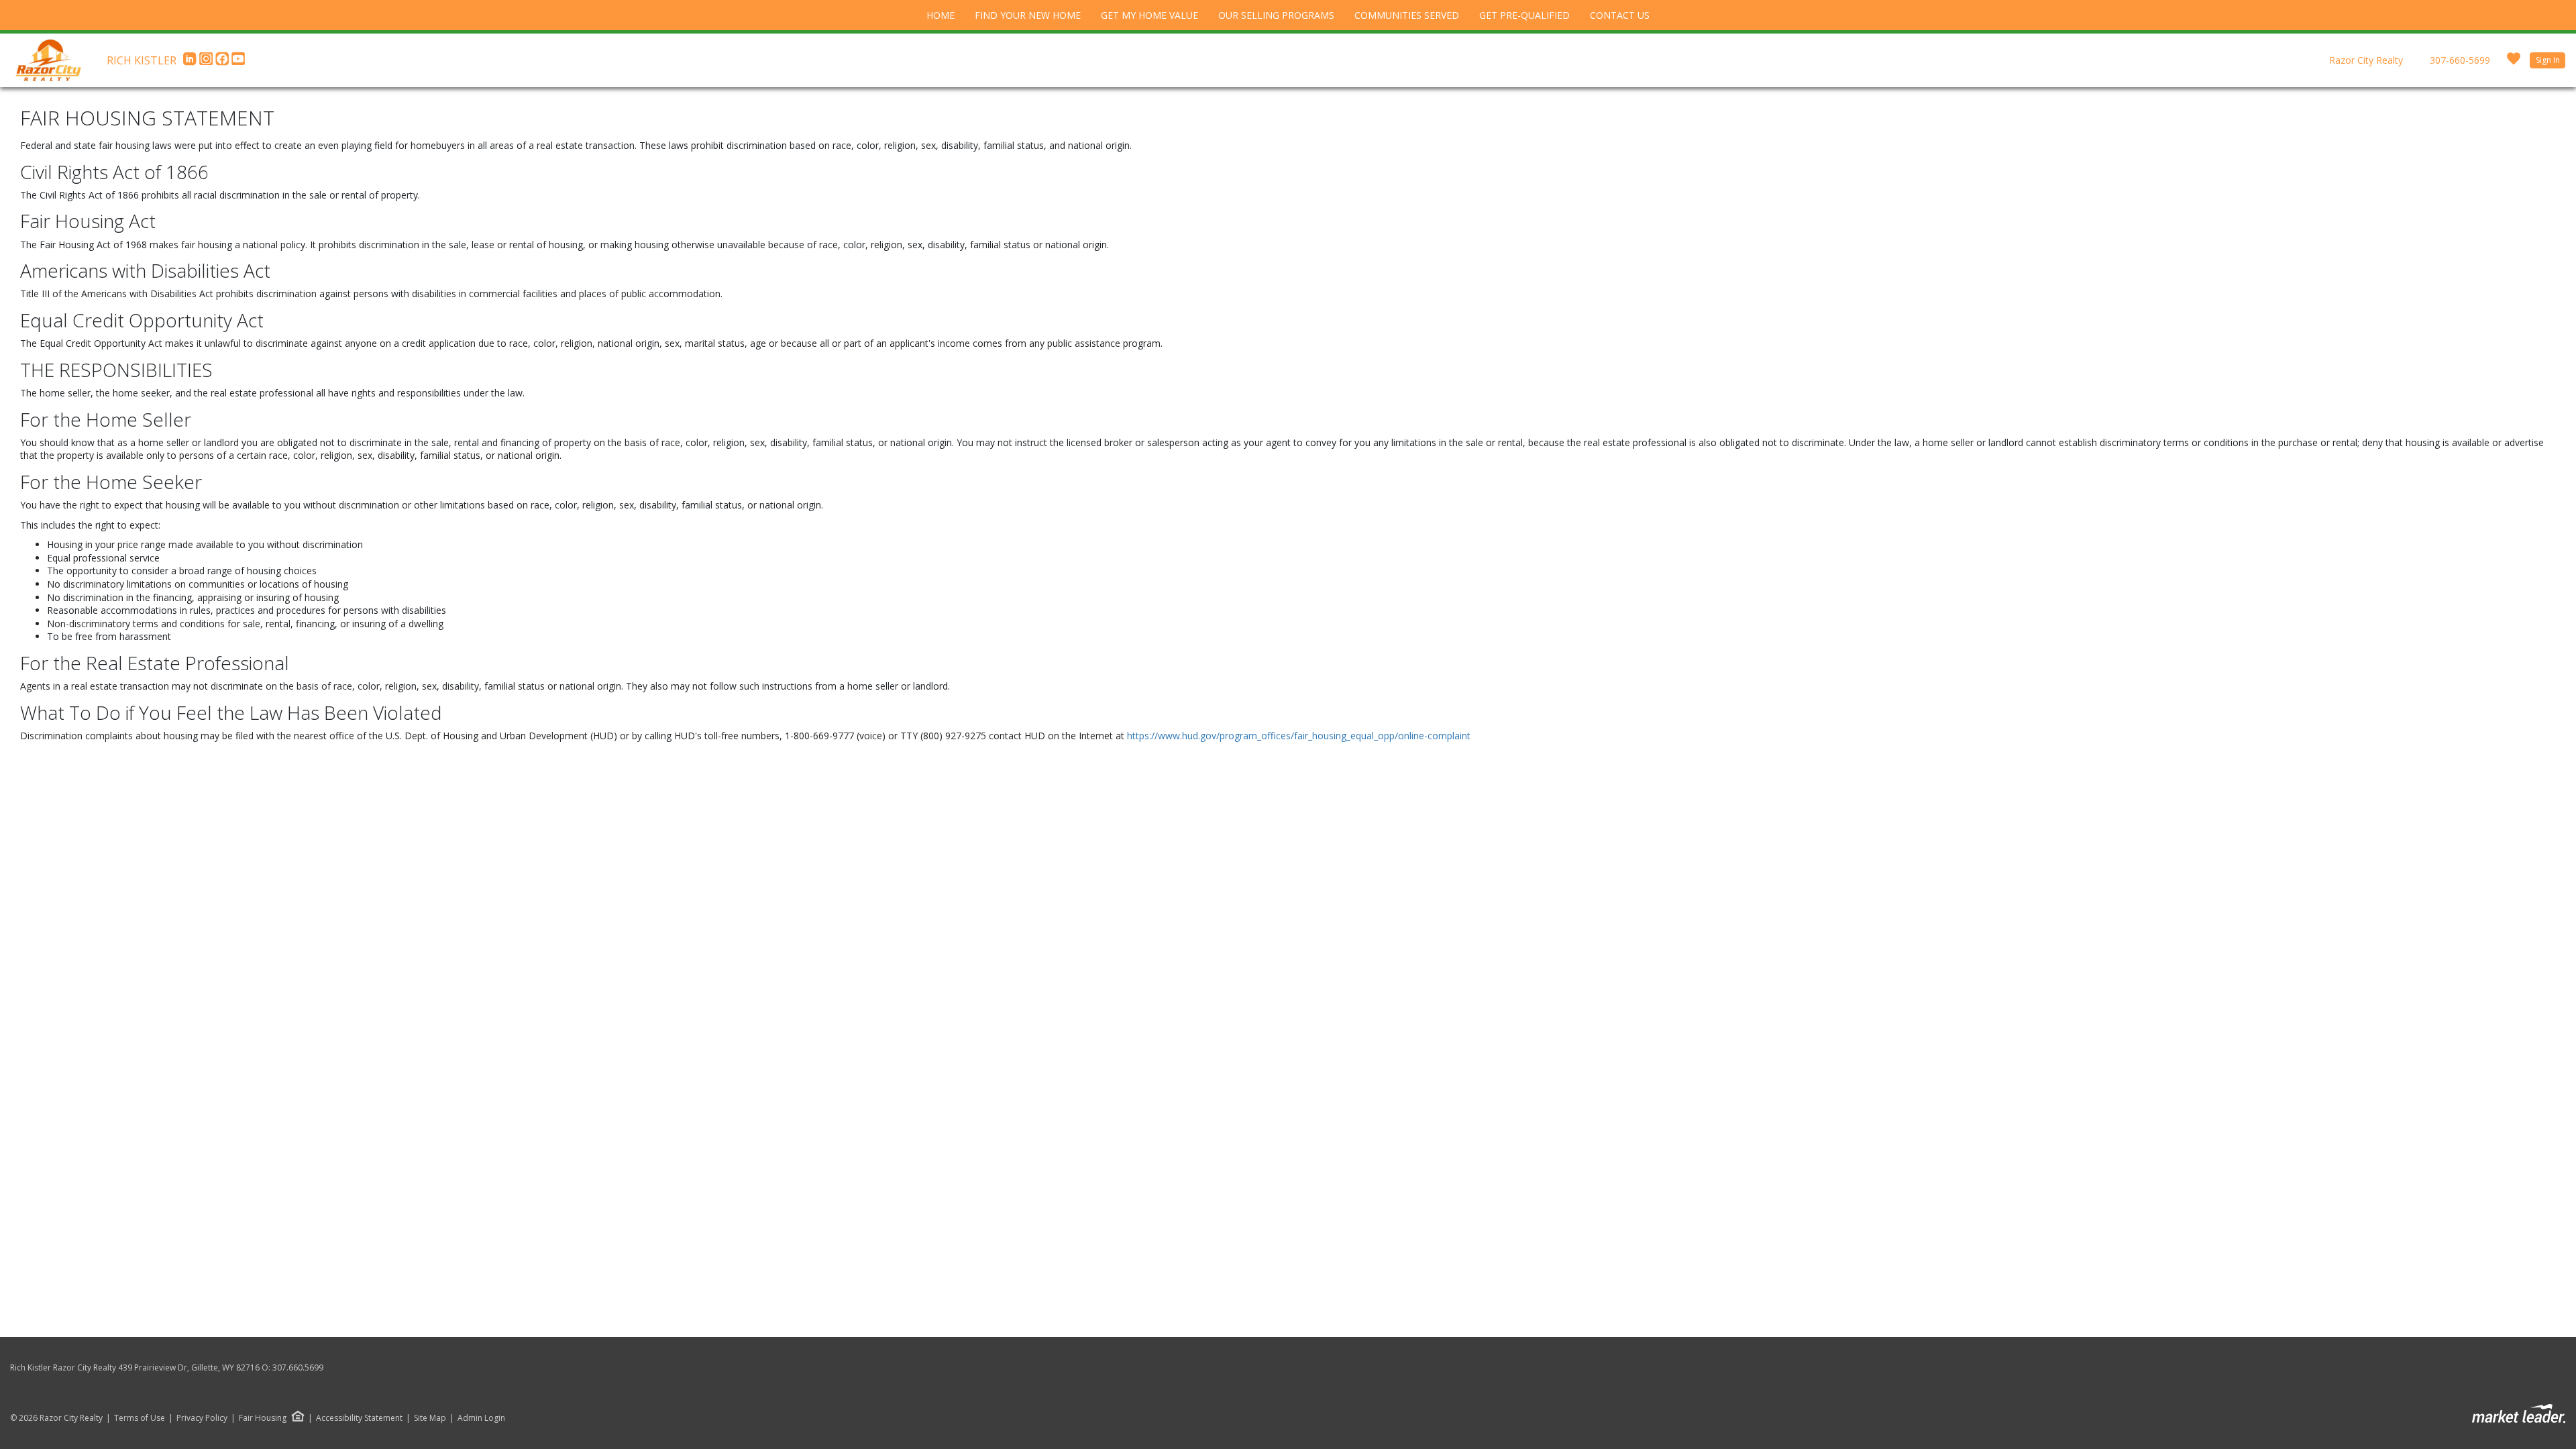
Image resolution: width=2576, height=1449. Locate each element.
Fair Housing (263, 1418)
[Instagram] (207, 62)
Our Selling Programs (1276, 15)
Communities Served (1407, 15)
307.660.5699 (298, 1367)
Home (941, 15)
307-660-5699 (2460, 60)
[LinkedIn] (191, 62)
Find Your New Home (1028, 15)
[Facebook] (223, 62)
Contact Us (1620, 15)
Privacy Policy (202, 1418)
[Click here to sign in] (2514, 63)
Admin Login (481, 1418)
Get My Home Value (1149, 15)
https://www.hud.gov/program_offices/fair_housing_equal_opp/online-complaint (1299, 736)
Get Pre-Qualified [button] (1524, 15)
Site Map (430, 1418)
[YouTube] (238, 62)
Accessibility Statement (359, 1418)
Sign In (2548, 60)
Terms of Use (140, 1418)
